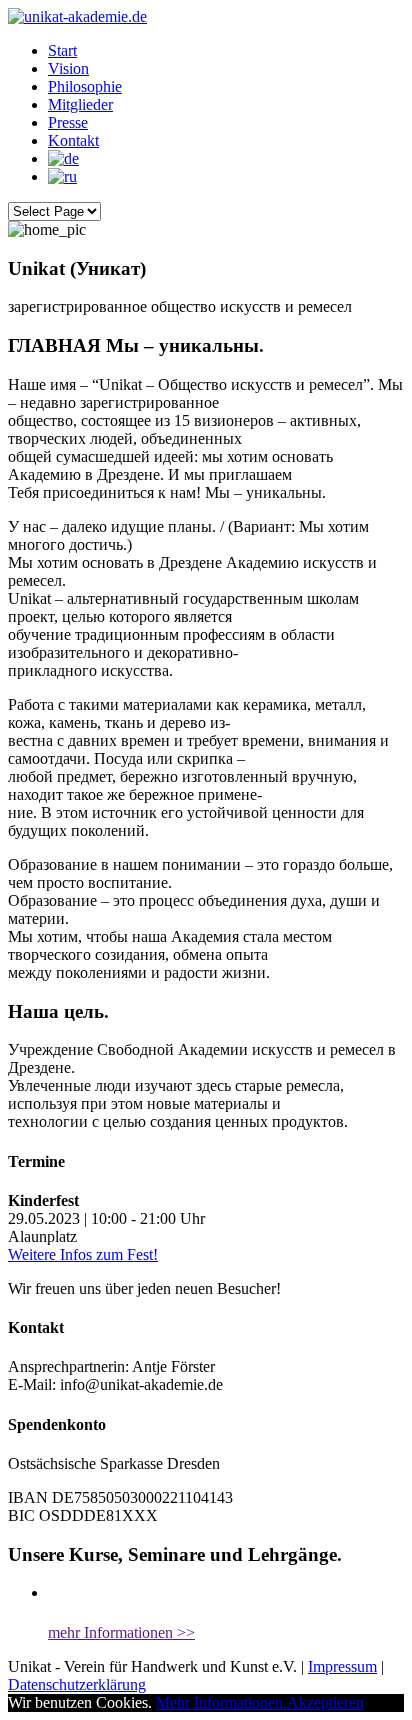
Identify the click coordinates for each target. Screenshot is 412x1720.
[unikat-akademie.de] (77, 16)
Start (62, 50)
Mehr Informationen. (221, 1702)
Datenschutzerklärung (77, 1684)
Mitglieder (80, 104)
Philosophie (85, 86)
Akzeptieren (325, 1702)
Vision (68, 68)
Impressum (342, 1666)
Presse (68, 122)
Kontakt (73, 140)
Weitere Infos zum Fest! (83, 1254)
